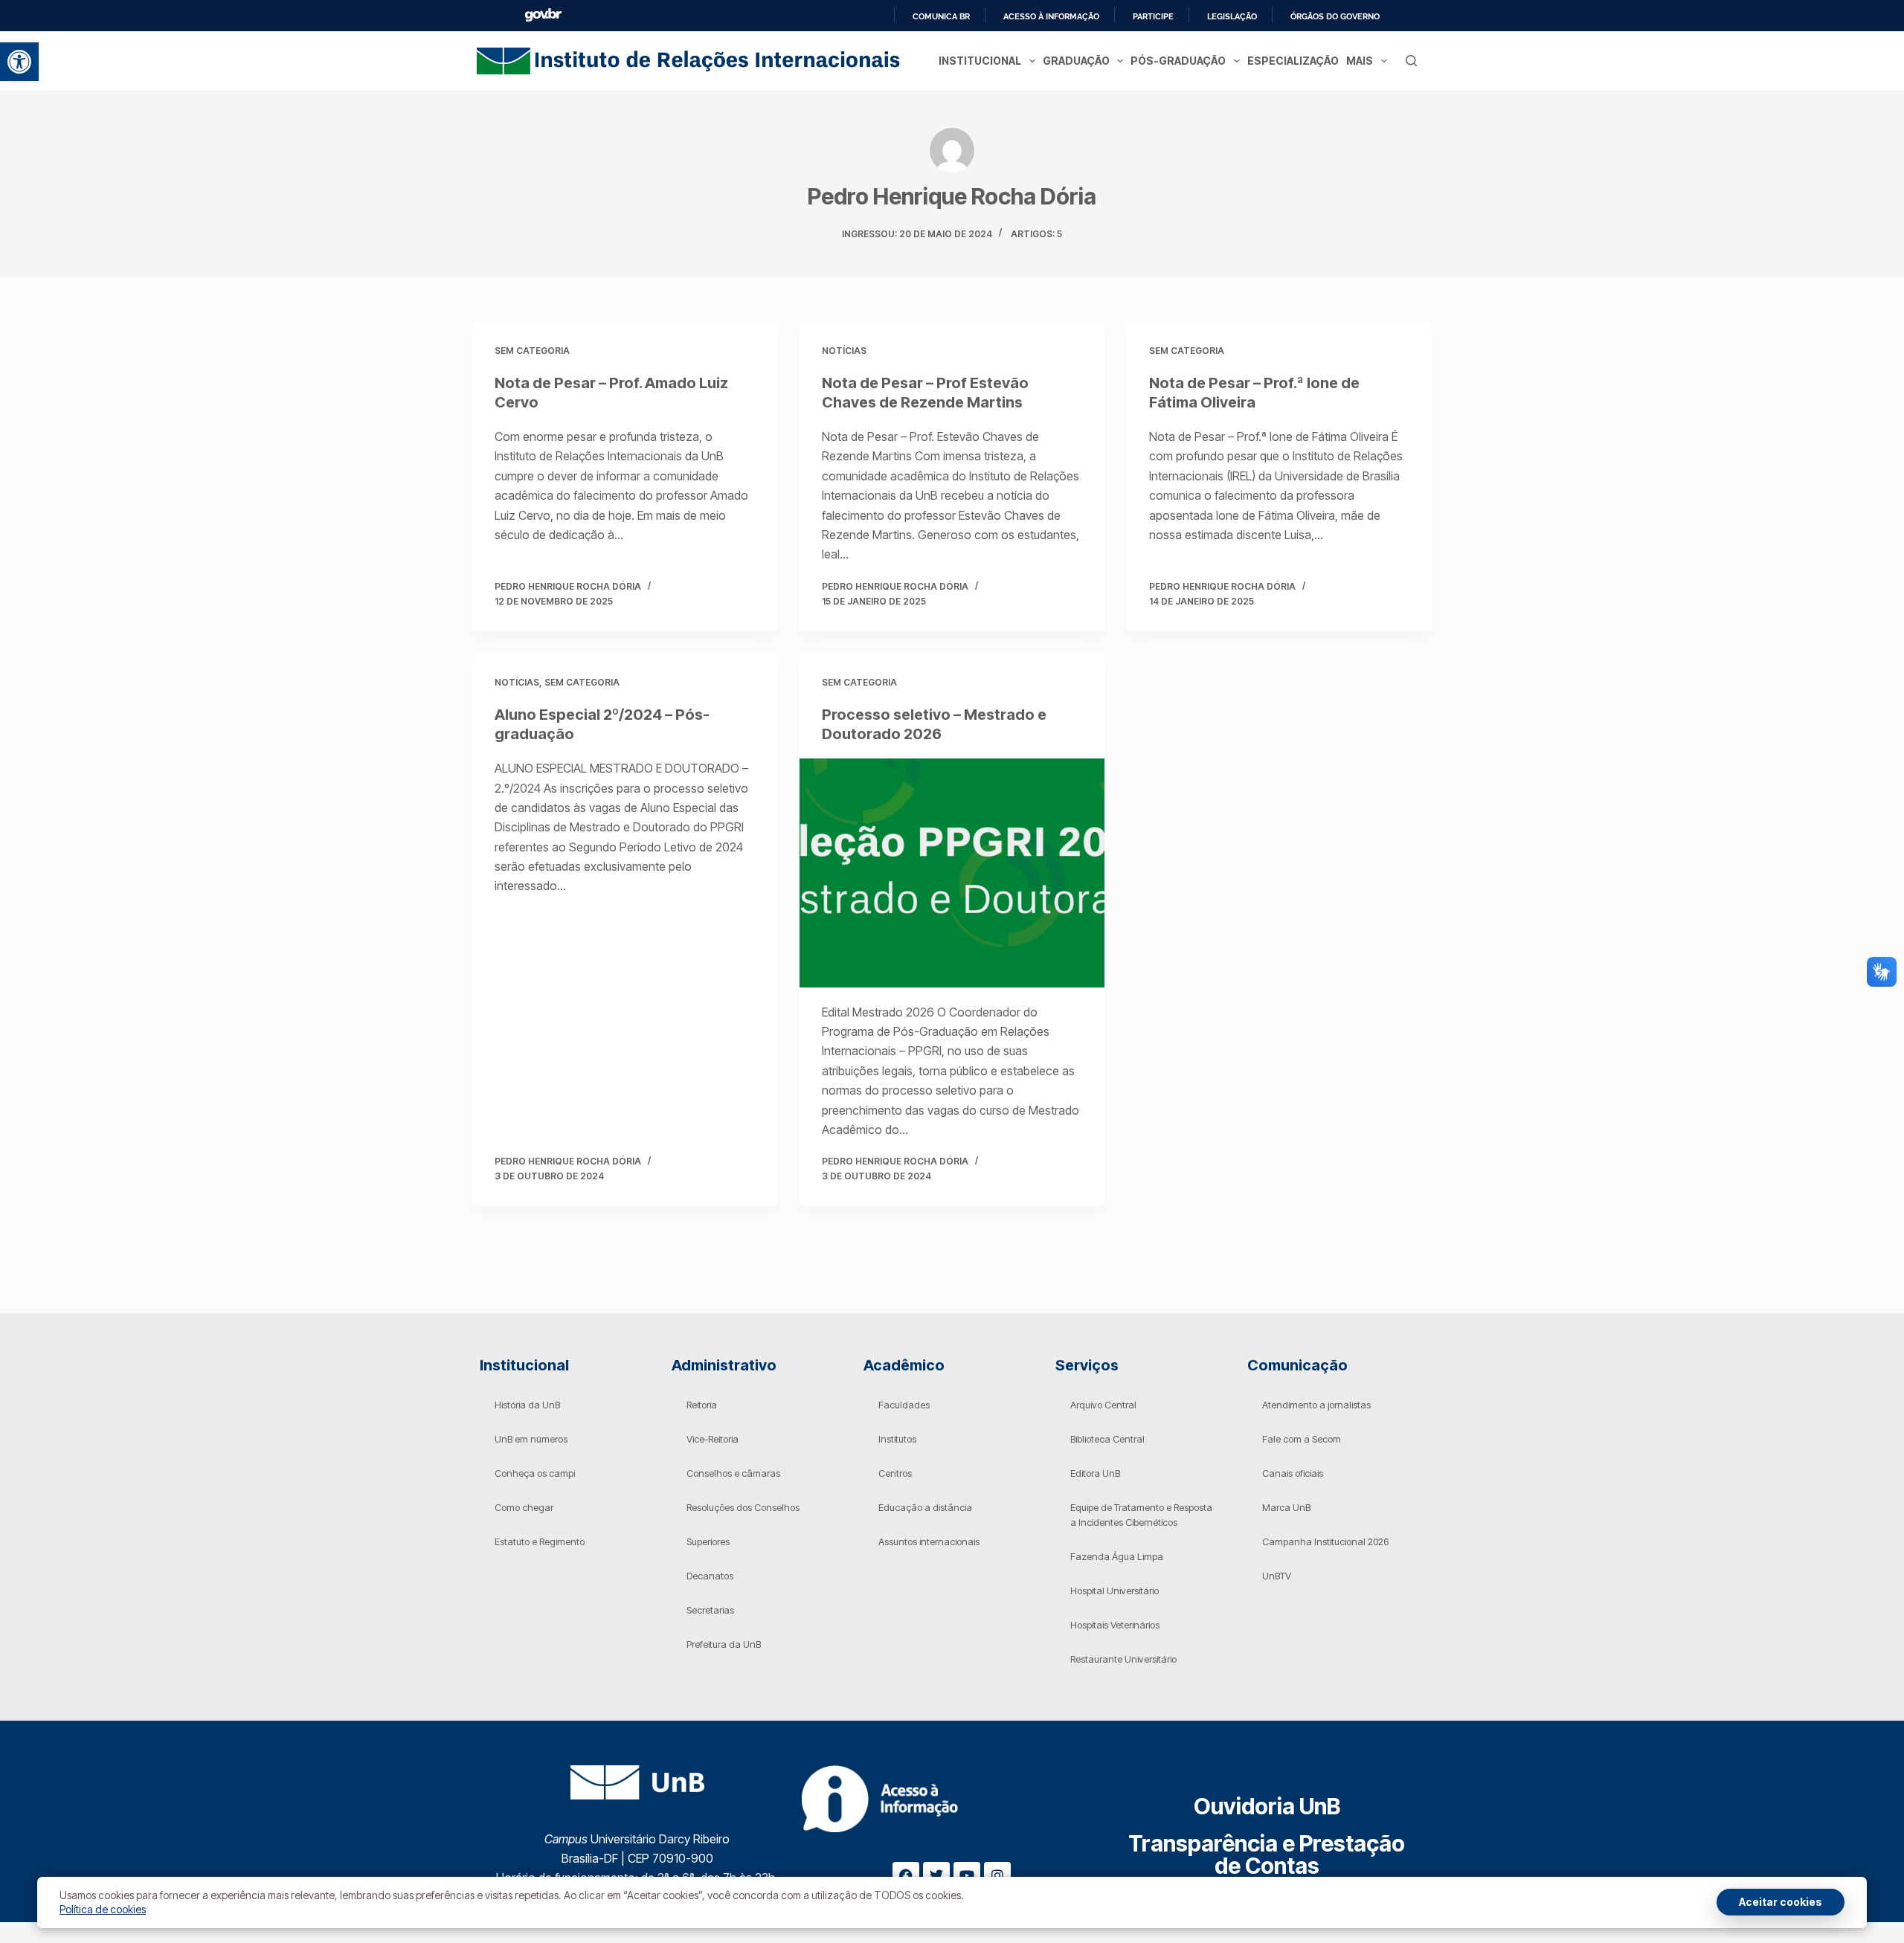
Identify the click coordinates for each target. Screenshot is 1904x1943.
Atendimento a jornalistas (1316, 1405)
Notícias (844, 351)
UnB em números (531, 1439)
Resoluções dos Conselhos (743, 1507)
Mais (1360, 61)
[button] (19, 62)
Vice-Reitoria (713, 1439)
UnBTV (1277, 1576)
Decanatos (710, 1576)
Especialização (1293, 61)
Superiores (708, 1541)
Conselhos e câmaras (733, 1473)
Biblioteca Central (1107, 1439)
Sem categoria (532, 351)
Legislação (1232, 16)
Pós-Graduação (1178, 61)
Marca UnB (1286, 1507)
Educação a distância (925, 1507)
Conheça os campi (535, 1473)
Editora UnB (1095, 1473)
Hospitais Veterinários (1115, 1625)
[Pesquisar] (1411, 61)
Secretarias (710, 1610)
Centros (895, 1473)
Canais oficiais (1293, 1473)
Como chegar (524, 1507)
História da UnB (527, 1405)
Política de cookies (103, 1909)
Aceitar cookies (1781, 1902)
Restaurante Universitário (1123, 1659)
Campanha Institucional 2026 (1325, 1541)
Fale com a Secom (1302, 1439)
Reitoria (702, 1405)
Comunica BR (941, 16)
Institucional (980, 61)
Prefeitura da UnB (724, 1644)
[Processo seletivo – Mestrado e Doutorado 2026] (952, 873)
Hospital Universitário (1115, 1591)
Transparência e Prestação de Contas (1267, 1855)
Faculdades (904, 1405)
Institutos (897, 1439)
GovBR (543, 15)
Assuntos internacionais (929, 1541)
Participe (1153, 16)
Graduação (1076, 61)
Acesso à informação (1051, 16)
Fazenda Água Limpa (1117, 1556)
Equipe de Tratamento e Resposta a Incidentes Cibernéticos (1141, 1515)
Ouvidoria (1267, 1806)
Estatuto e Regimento (540, 1541)
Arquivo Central (1103, 1405)
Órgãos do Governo (1335, 16)
